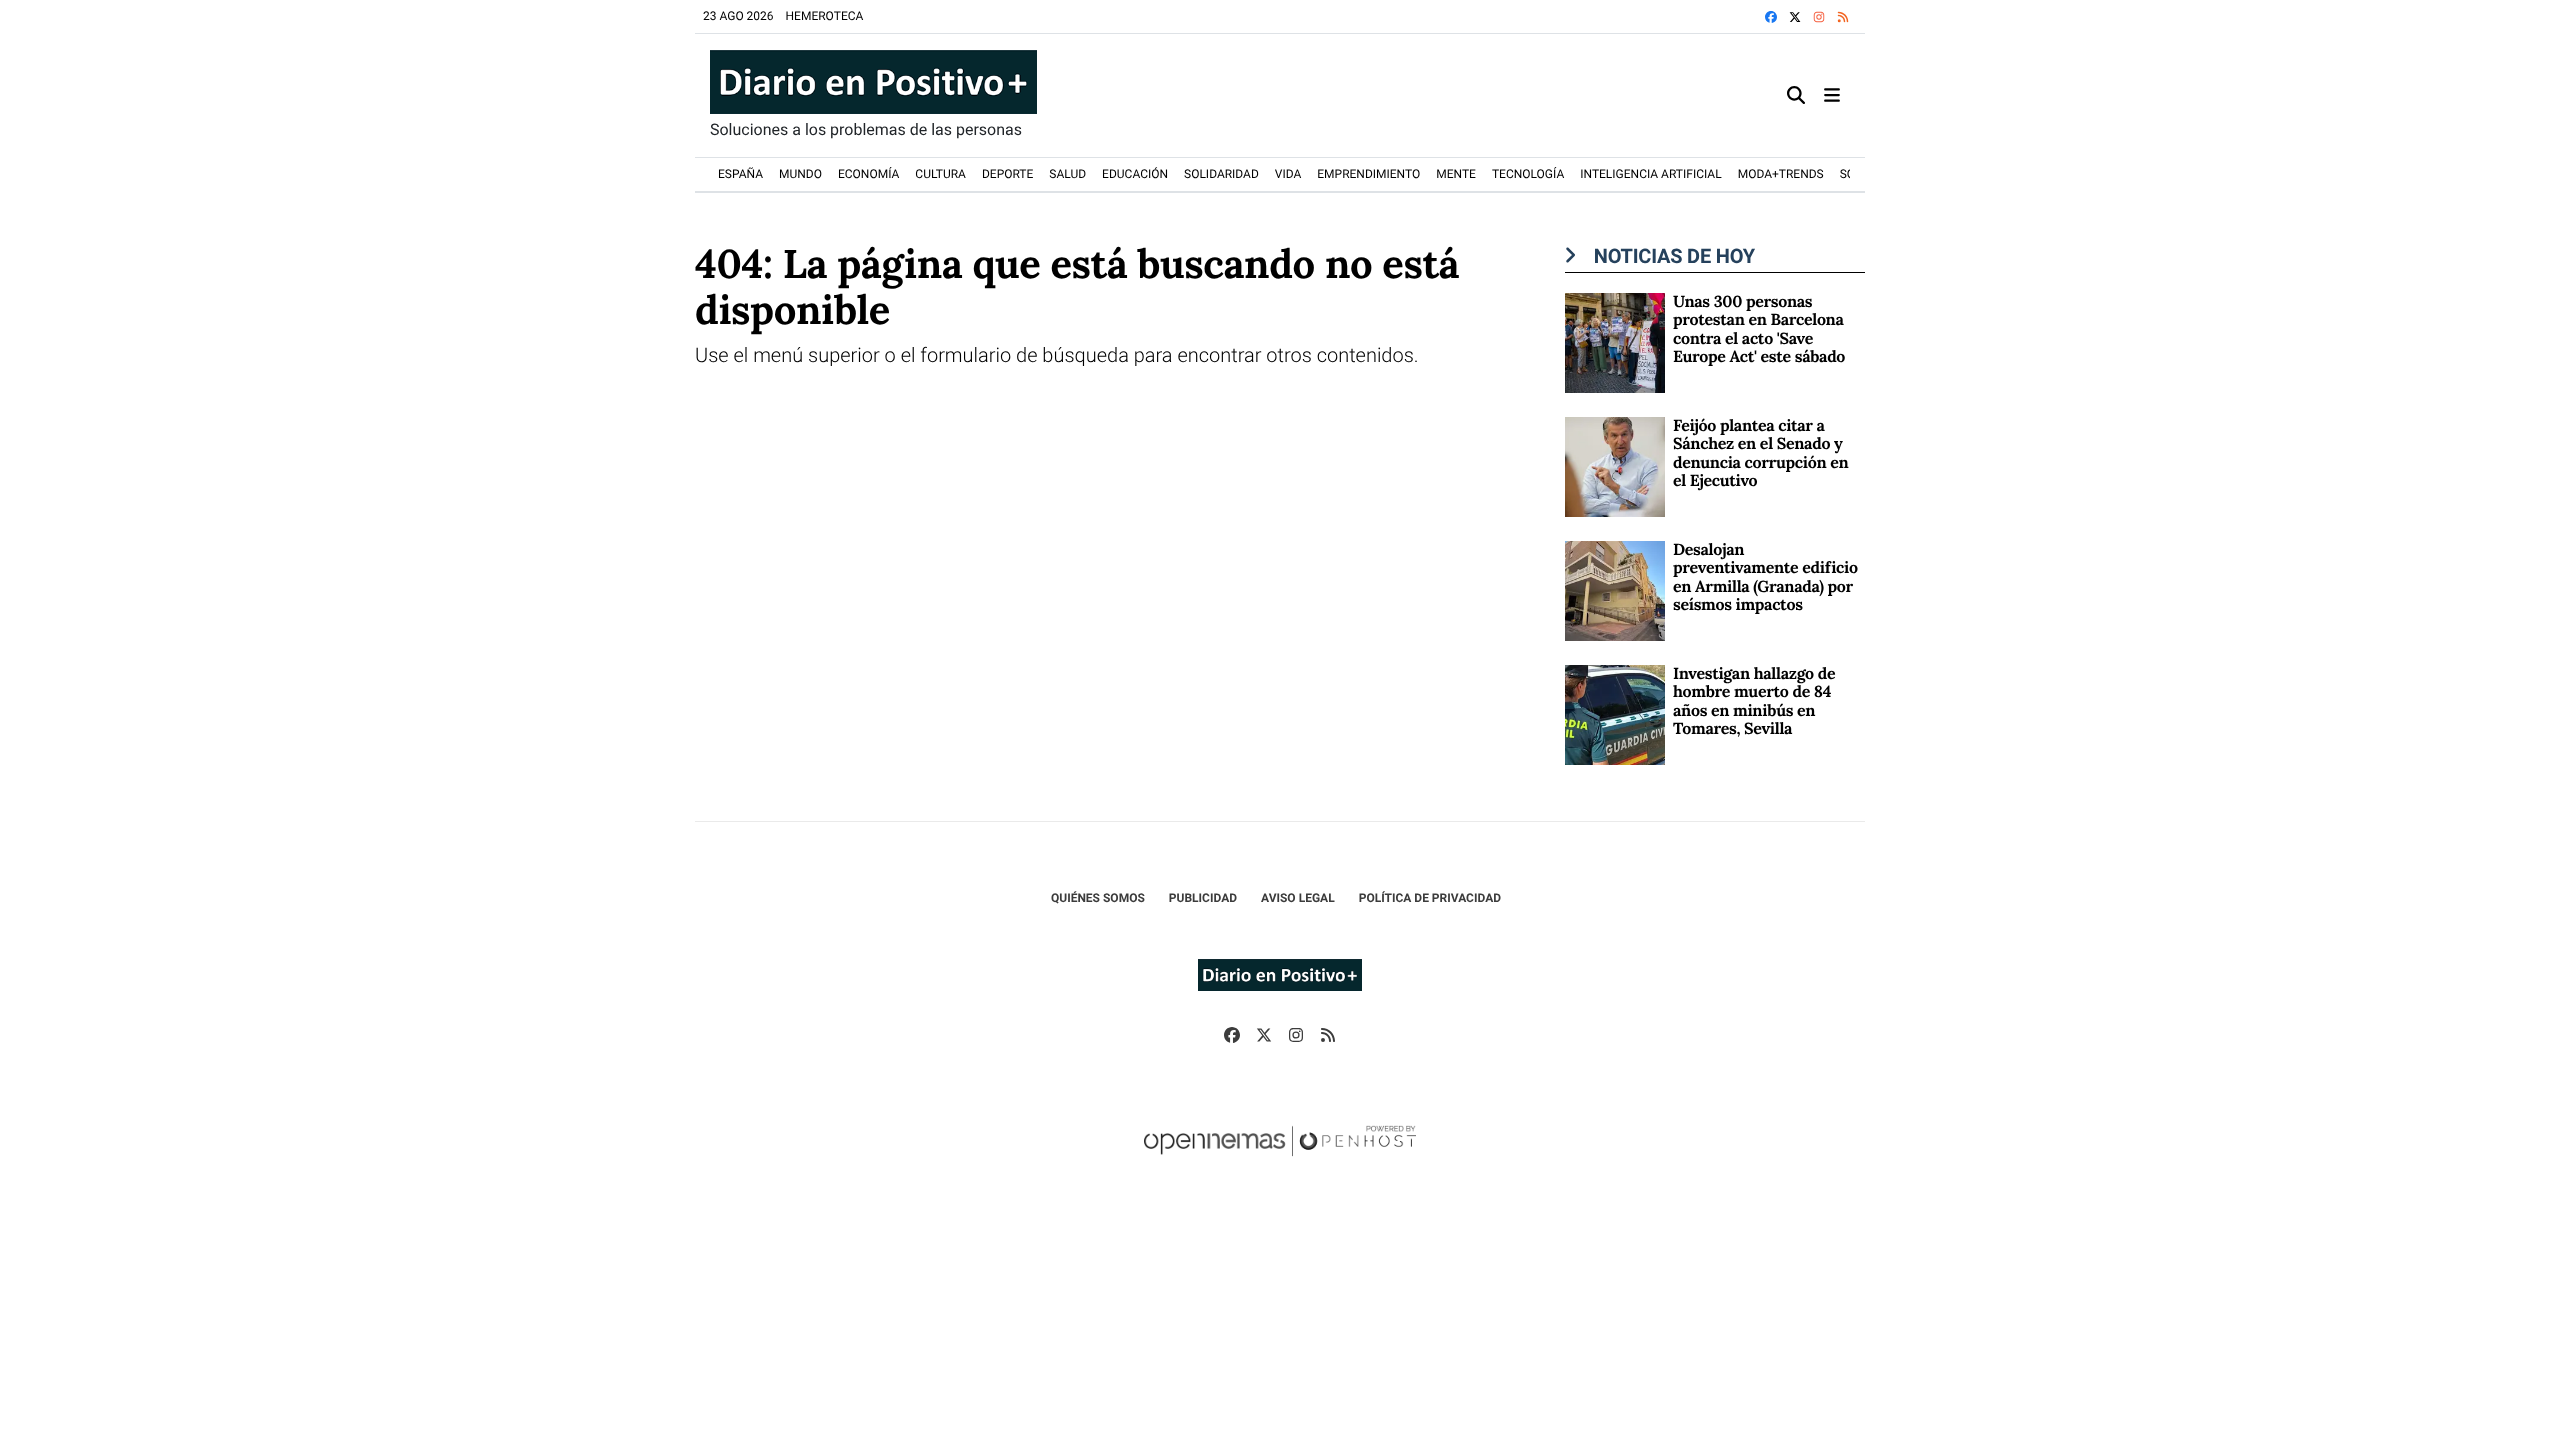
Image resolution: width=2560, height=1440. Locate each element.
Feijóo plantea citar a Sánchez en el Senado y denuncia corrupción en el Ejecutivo (1760, 453)
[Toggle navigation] (1832, 95)
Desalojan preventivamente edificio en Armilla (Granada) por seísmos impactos (1765, 577)
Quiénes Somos (1098, 898)
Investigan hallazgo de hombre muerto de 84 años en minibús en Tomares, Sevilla (1754, 701)
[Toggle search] (1796, 95)
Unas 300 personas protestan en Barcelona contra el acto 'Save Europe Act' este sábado (1759, 329)
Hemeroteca (825, 16)
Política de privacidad (1430, 898)
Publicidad (1203, 898)
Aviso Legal (1298, 898)
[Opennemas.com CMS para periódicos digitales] (1280, 1161)
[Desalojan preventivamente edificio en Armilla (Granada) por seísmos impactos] (1615, 589)
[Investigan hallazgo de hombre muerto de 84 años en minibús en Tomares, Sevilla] (1615, 713)
